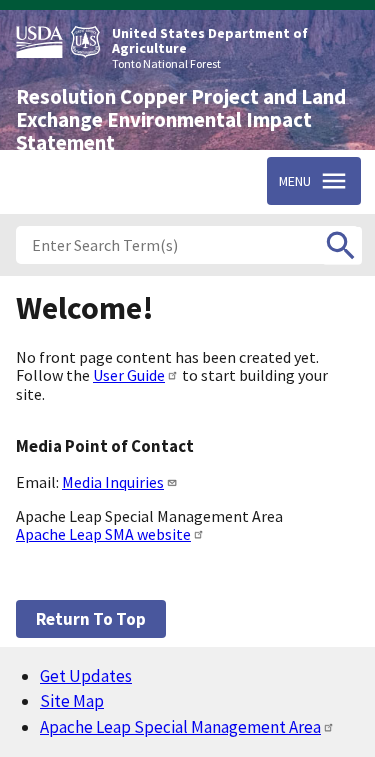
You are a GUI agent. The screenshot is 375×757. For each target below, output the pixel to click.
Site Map (72, 701)
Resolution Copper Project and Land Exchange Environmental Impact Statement (181, 120)
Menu (295, 181)
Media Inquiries (113, 482)
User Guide (129, 375)
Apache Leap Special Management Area (180, 727)
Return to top (91, 619)
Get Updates (86, 676)
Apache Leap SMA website (103, 534)
